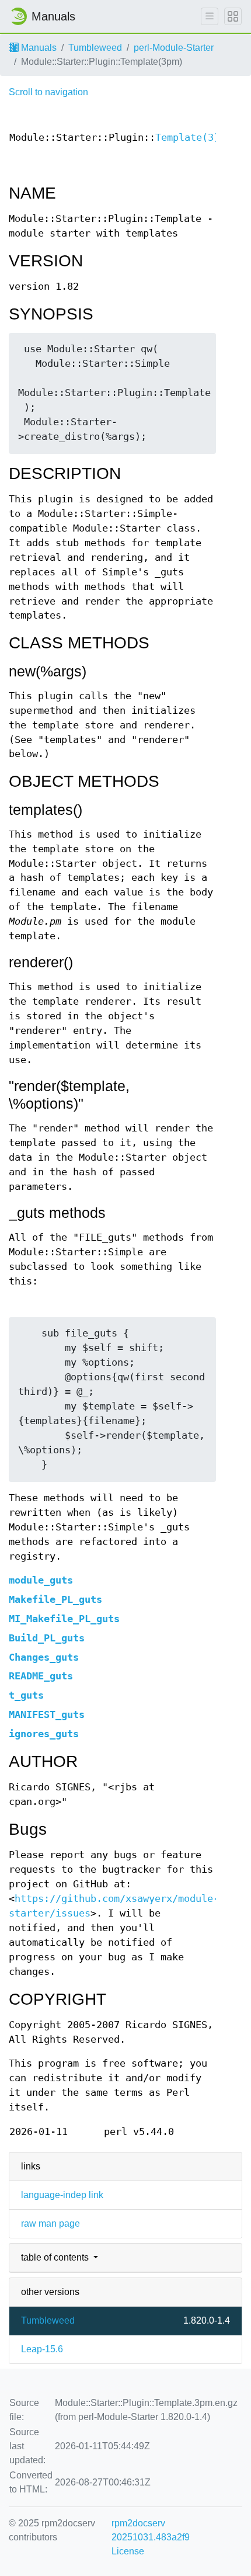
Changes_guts (44, 1657)
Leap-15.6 (42, 2349)
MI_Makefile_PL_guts (64, 1619)
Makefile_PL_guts (55, 1600)
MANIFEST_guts (47, 1715)
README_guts (41, 1676)
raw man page (50, 2223)
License (128, 2551)
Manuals (38, 48)
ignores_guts (44, 1734)
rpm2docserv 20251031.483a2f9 (151, 2530)
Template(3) (187, 138)
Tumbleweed (95, 48)
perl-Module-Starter (174, 48)
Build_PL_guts (47, 1638)
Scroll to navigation (48, 92)
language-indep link (62, 2195)
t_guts (26, 1695)
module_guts (41, 1580)
